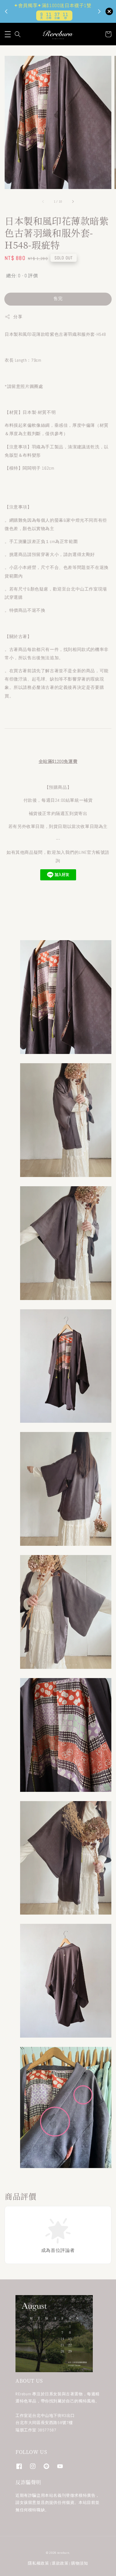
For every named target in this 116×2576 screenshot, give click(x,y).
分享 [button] (18, 317)
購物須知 (80, 2563)
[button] (8, 34)
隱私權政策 (39, 2563)
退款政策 (60, 2563)
